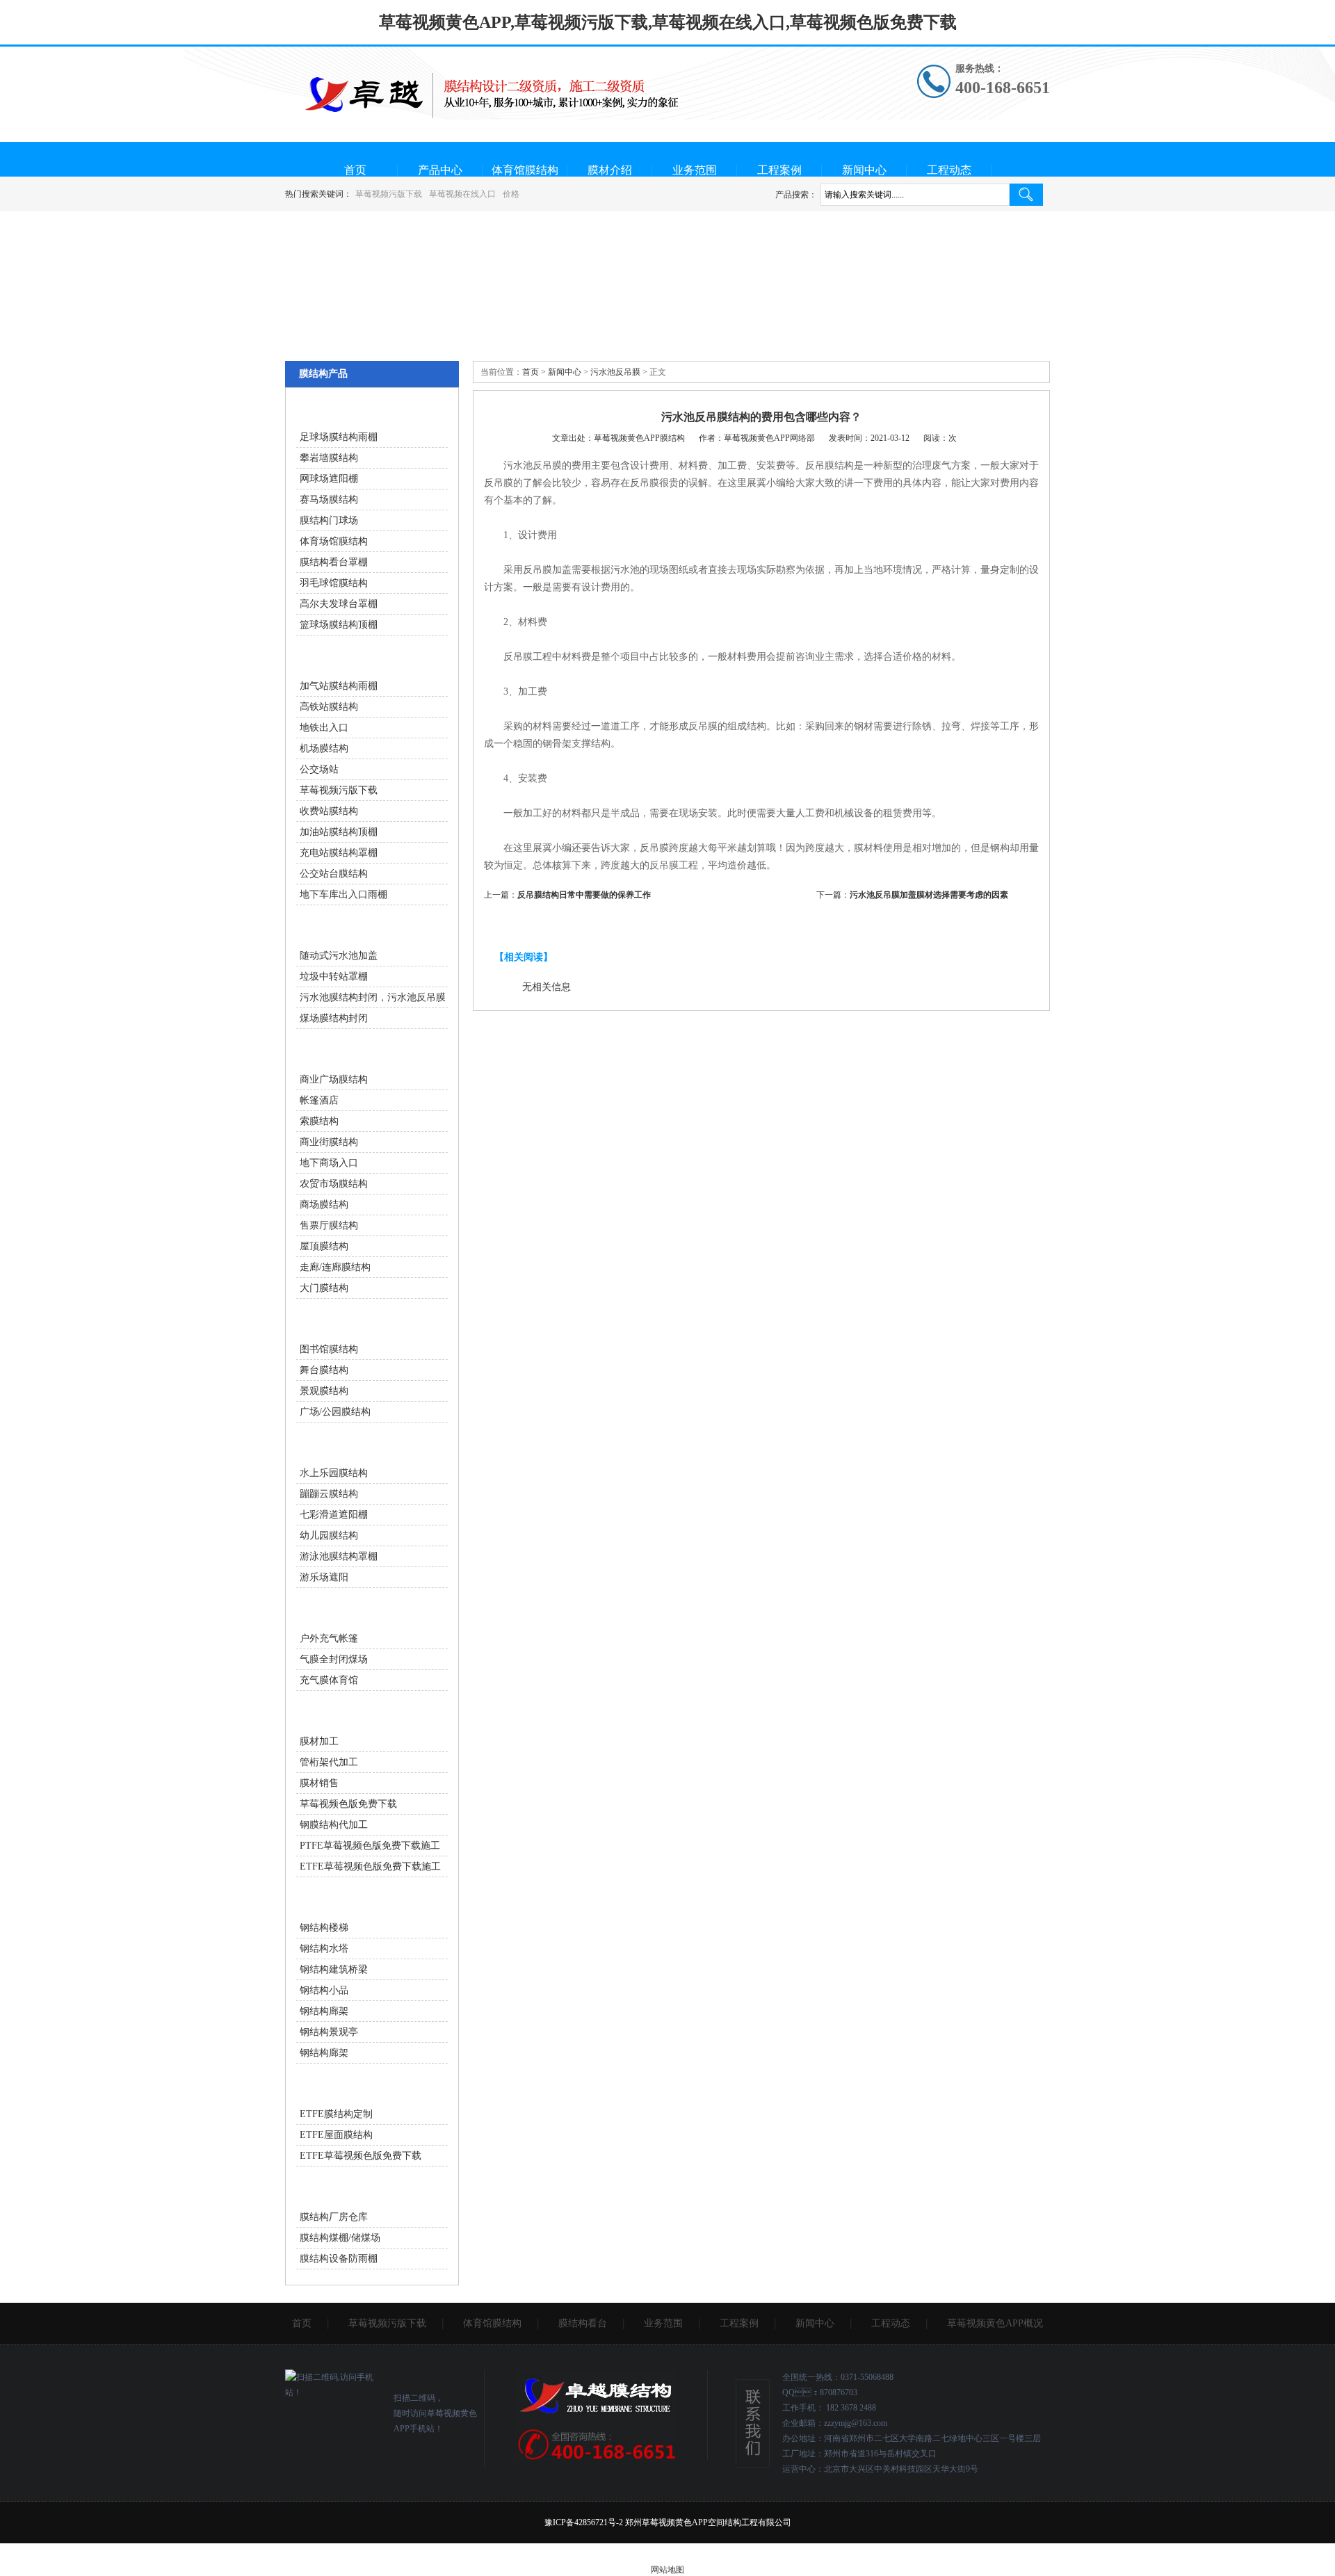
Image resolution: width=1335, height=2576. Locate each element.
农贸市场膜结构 (334, 1184)
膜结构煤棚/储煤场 (340, 2238)
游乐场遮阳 (324, 1577)
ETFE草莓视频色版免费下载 (361, 2156)
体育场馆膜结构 (334, 541)
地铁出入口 (324, 728)
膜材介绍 (610, 170)
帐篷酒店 (319, 1100)
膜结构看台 (583, 2323)
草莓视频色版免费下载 (348, 1804)
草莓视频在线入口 (462, 194)
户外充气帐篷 (329, 1638)
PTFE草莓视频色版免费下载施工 (370, 1846)
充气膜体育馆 (329, 1680)
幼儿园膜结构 (329, 1536)
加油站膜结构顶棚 (339, 832)
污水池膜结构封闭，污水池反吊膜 (373, 997)
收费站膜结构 (329, 811)
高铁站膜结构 (329, 707)
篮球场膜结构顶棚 (339, 625)
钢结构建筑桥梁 (334, 1969)
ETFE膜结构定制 (336, 2114)
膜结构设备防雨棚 (339, 2259)
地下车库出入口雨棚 (343, 894)
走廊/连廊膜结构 (335, 1267)
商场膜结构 (324, 1205)
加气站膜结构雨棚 (339, 686)
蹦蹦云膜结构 (329, 1494)
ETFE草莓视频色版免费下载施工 (370, 1866)
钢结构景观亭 (329, 2032)
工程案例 (779, 170)
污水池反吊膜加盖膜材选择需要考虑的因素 (929, 895)
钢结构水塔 (324, 1949)
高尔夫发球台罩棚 (339, 604)
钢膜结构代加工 (334, 1825)
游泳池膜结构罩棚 (339, 1556)
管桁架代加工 (329, 1762)
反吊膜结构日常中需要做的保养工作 (584, 895)
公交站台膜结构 (334, 874)
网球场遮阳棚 (329, 479)
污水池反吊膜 (615, 372)
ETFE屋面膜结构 (336, 2135)
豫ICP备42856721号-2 (584, 2522)
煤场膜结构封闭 (334, 1018)
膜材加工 (319, 1741)
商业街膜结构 (329, 1142)
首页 (355, 170)
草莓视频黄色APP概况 (995, 2323)
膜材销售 (319, 1783)
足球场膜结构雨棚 (339, 437)
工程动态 (949, 170)
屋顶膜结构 (324, 1246)
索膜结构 (319, 1121)
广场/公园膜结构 (335, 1412)
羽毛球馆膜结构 (334, 583)
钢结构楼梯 (324, 1928)
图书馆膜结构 (329, 1349)
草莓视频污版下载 (389, 194)
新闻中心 (864, 170)
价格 (511, 194)
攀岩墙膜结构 (329, 458)
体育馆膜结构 (525, 170)
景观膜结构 (324, 1391)
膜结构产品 (323, 374)
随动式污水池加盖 (339, 956)
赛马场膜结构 (329, 500)
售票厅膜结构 (329, 1225)
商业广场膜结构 (334, 1079)
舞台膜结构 (324, 1370)
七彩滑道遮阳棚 (334, 1515)
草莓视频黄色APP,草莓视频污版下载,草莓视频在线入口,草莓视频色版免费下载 (668, 22)
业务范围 (695, 170)
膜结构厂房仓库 (334, 2217)
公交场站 (319, 769)
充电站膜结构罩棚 (339, 853)
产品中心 (440, 170)
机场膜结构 (324, 748)
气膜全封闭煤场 (334, 1659)
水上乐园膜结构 (334, 1473)
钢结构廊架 (324, 2011)
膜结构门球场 (329, 520)
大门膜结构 (324, 1288)
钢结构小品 (324, 1990)
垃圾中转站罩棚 (334, 977)
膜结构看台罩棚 (334, 562)
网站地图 (667, 2570)
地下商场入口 (329, 1163)
